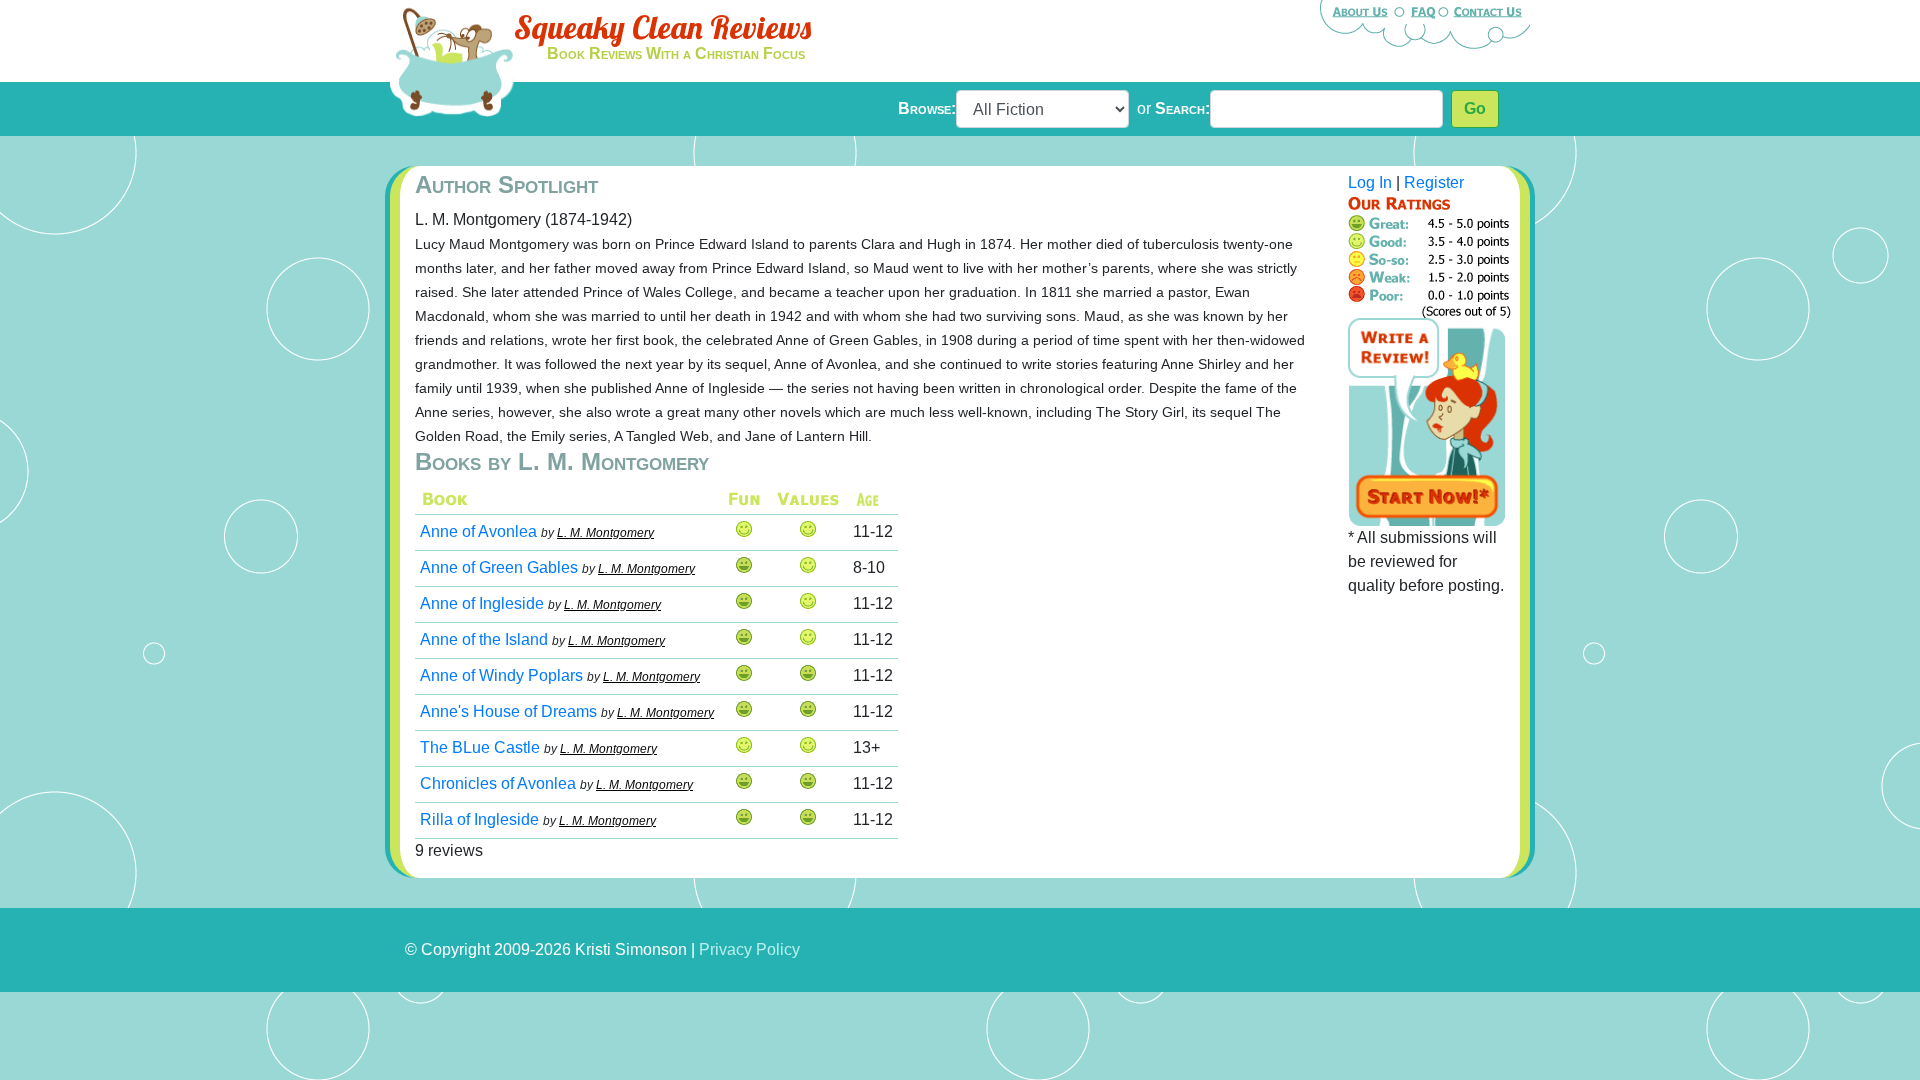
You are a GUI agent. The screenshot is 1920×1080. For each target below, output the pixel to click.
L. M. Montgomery (605, 533)
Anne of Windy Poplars (501, 675)
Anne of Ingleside (482, 603)
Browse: (927, 108)
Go (1475, 108)
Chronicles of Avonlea (498, 783)
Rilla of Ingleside (479, 819)
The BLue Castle (480, 747)
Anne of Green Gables (499, 567)
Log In (1370, 182)
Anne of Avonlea (478, 531)
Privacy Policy (749, 949)
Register (1434, 182)
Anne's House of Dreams (508, 711)
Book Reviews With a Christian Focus (676, 53)
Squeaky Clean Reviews (662, 27)
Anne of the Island (484, 639)
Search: (1182, 108)
